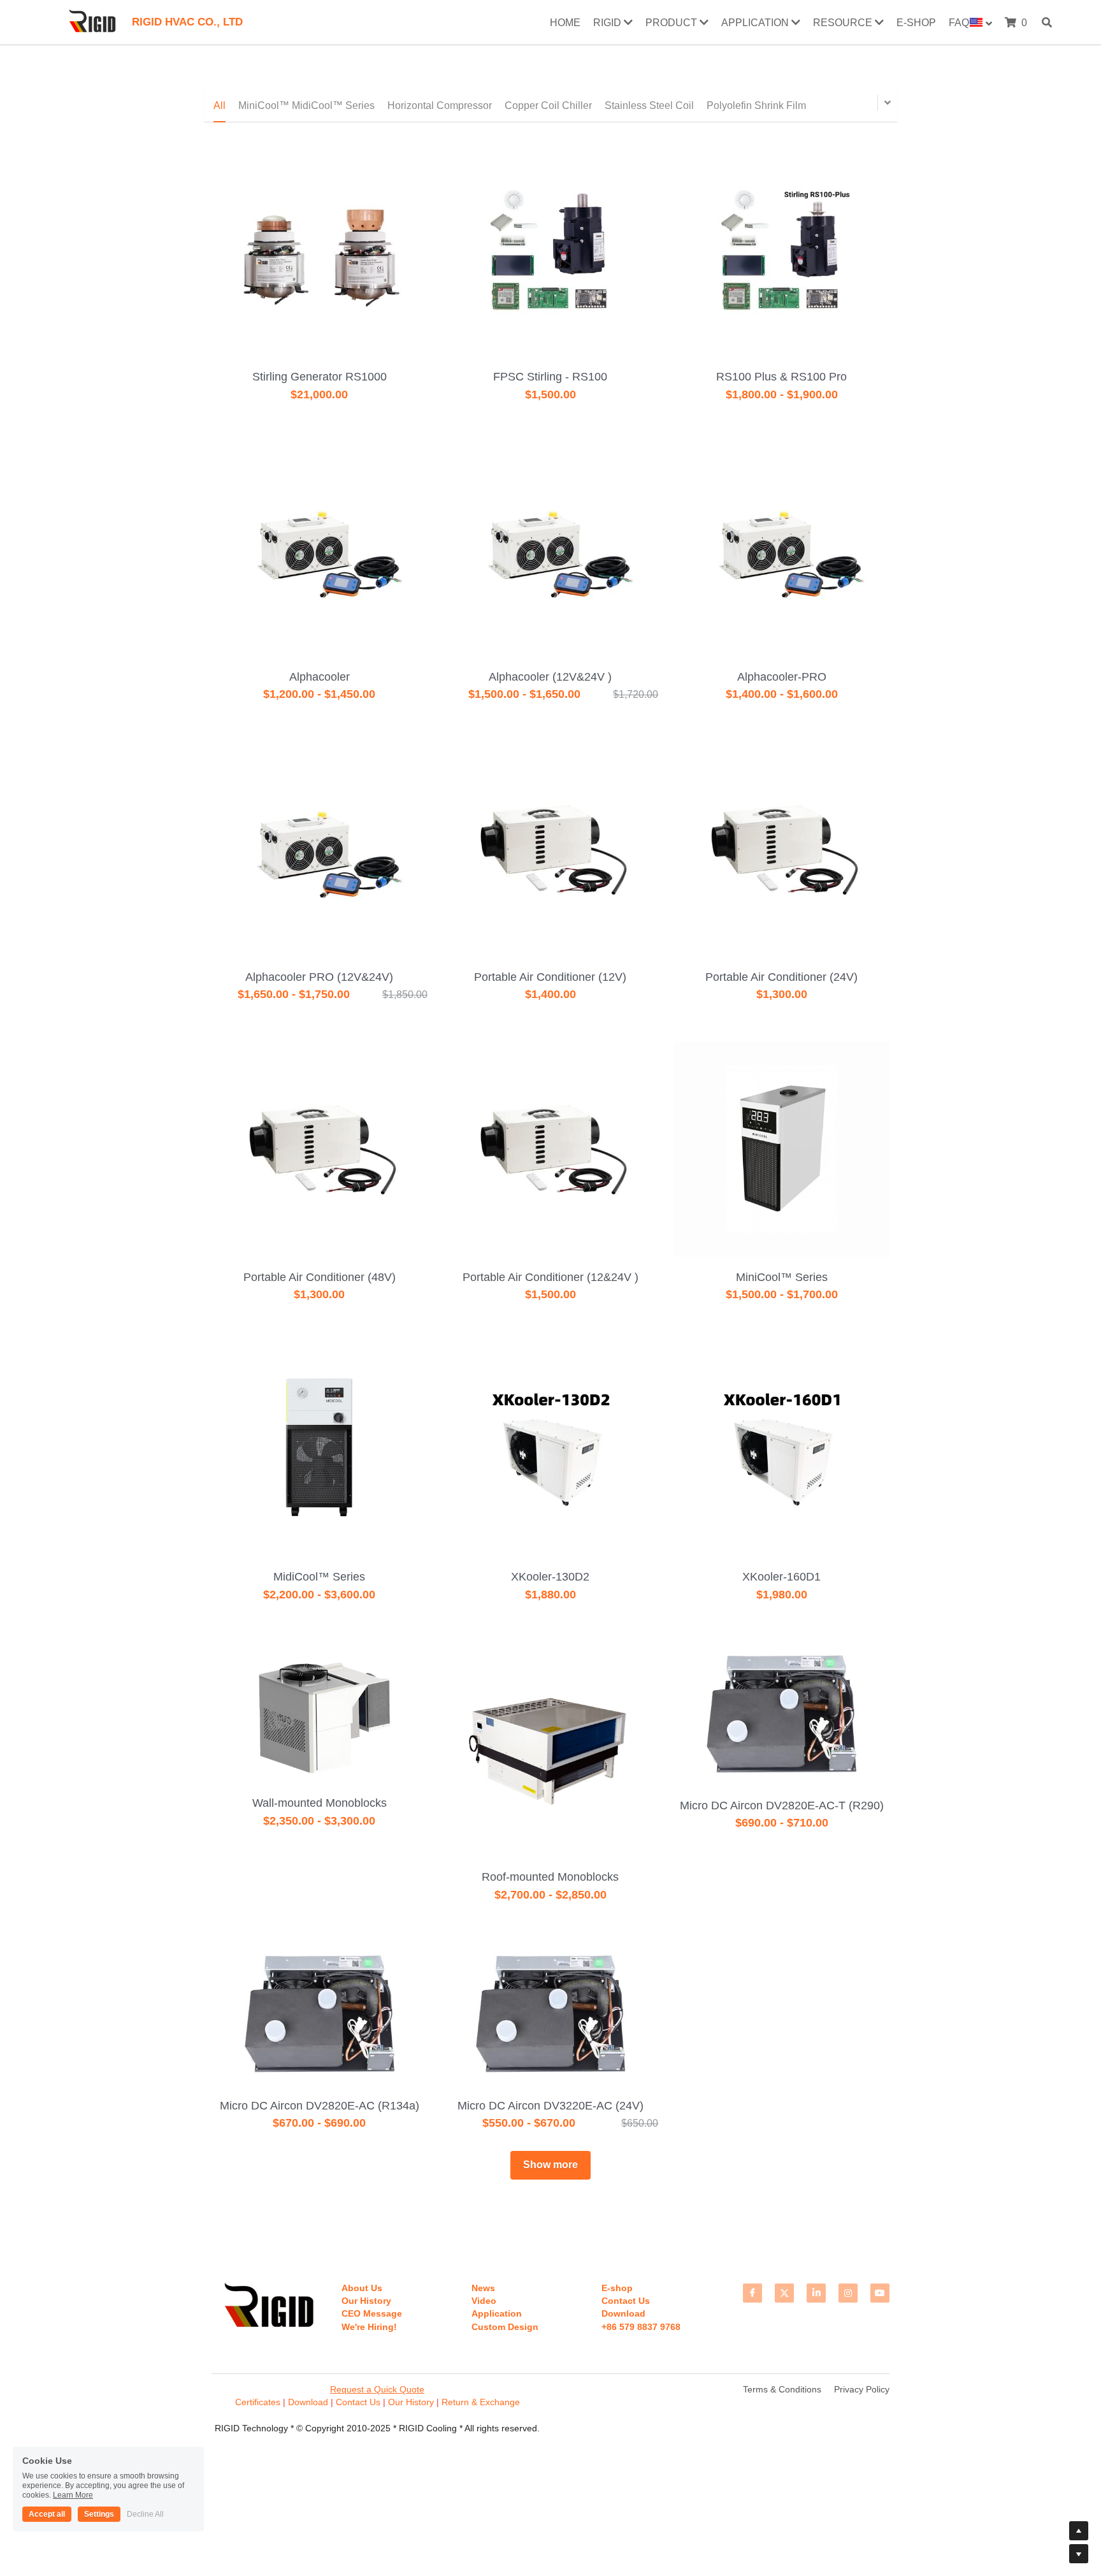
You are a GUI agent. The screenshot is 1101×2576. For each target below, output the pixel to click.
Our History (411, 2402)
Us (374, 2402)
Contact (351, 2402)
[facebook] (752, 2293)
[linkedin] (816, 2293)
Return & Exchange (481, 2402)
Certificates (259, 2402)
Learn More (73, 2495)
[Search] (1047, 22)
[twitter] (784, 2293)
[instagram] (848, 2293)
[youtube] (880, 2293)
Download (308, 2402)
